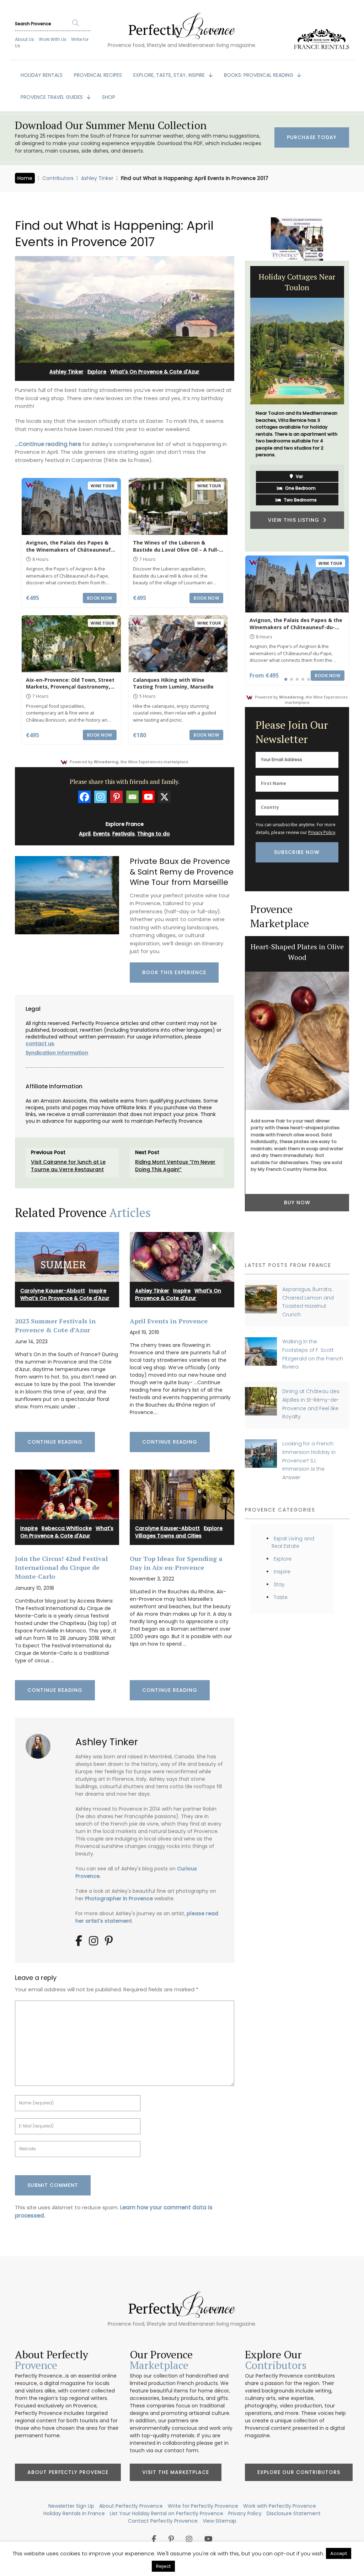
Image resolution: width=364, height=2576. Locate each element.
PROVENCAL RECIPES (98, 75)
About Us (25, 39)
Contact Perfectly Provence (163, 2521)
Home (25, 178)
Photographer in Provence (119, 1898)
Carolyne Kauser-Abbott (53, 1291)
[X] (164, 797)
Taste (281, 1597)
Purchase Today (312, 137)
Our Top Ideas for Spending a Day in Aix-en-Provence (176, 1563)
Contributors (58, 178)
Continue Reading (55, 1442)
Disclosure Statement (294, 2513)
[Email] (132, 797)
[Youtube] (148, 797)
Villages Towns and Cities (168, 1536)
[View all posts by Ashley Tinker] (41, 1744)
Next (354, 406)
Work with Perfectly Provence (280, 2506)
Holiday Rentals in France (74, 2513)
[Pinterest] (116, 797)
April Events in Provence (169, 1321)
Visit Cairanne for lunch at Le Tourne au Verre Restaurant (68, 1166)
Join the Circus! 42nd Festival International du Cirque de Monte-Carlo (61, 1568)
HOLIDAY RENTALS (42, 75)
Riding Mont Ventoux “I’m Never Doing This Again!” (175, 1166)
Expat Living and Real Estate (293, 1542)
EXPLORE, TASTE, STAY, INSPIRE (170, 75)
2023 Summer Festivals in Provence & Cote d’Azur (55, 1325)
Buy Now (297, 1202)
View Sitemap (220, 2521)
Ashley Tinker (97, 178)
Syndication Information (57, 1053)
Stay (279, 1584)
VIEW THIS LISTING (295, 520)
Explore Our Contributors (299, 2472)
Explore (97, 372)
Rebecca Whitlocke (67, 1528)
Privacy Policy (322, 832)
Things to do (154, 834)
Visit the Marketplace (176, 2472)
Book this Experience (174, 972)
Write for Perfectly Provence (203, 2506)
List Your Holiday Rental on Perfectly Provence (167, 2513)
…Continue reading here (48, 444)
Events (101, 834)
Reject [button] (163, 2566)
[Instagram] (100, 797)
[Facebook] (84, 797)
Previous (240, 406)
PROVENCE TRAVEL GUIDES (52, 97)
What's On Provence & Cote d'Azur (155, 372)
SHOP (109, 97)
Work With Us (53, 39)
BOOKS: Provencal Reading (259, 75)
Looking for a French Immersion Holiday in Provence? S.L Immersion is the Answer (309, 1460)
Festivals (124, 834)
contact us (40, 1043)
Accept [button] (339, 2553)
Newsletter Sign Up (71, 2506)
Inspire (98, 1291)
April (85, 834)
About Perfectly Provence (68, 2472)
